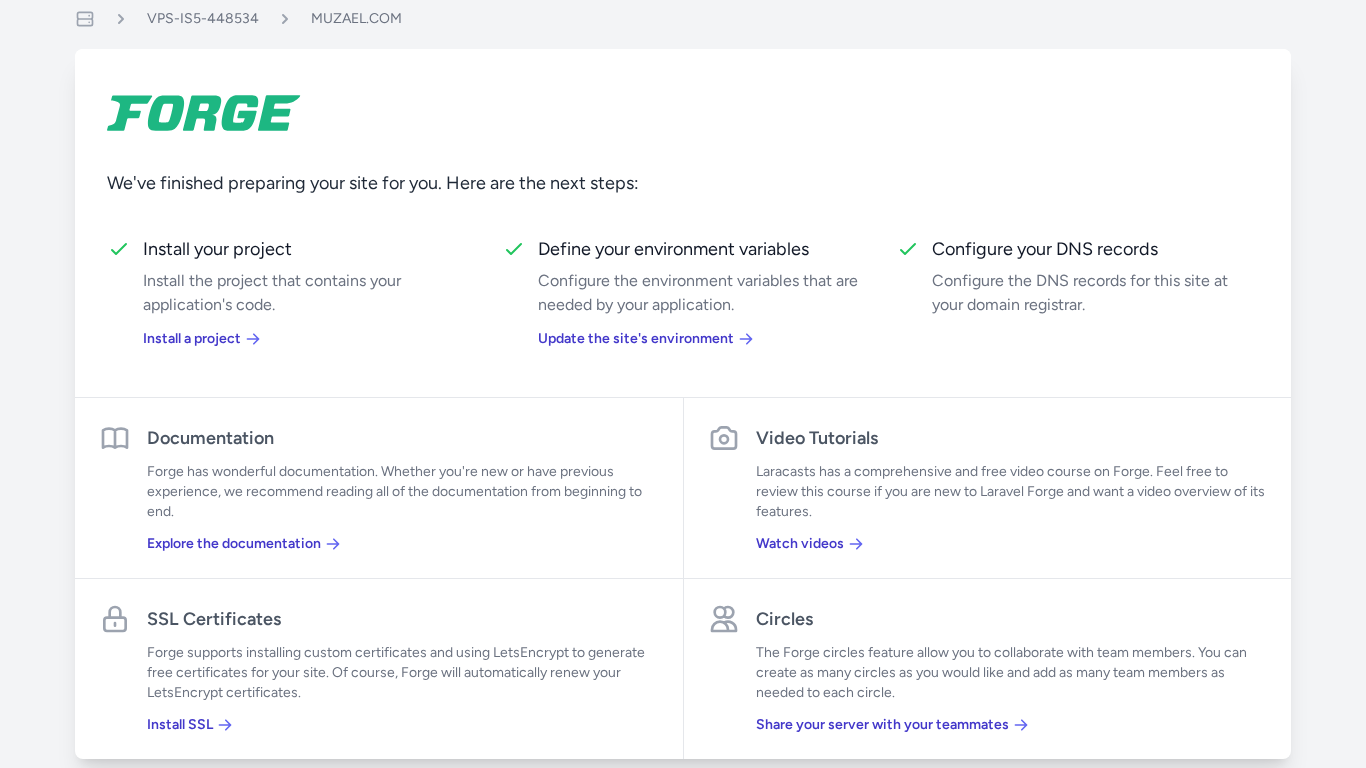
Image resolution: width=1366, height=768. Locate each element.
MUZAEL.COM (356, 18)
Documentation (210, 438)
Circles (784, 619)
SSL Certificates (214, 619)
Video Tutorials (817, 438)
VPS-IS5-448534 (203, 18)
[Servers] (85, 19)
